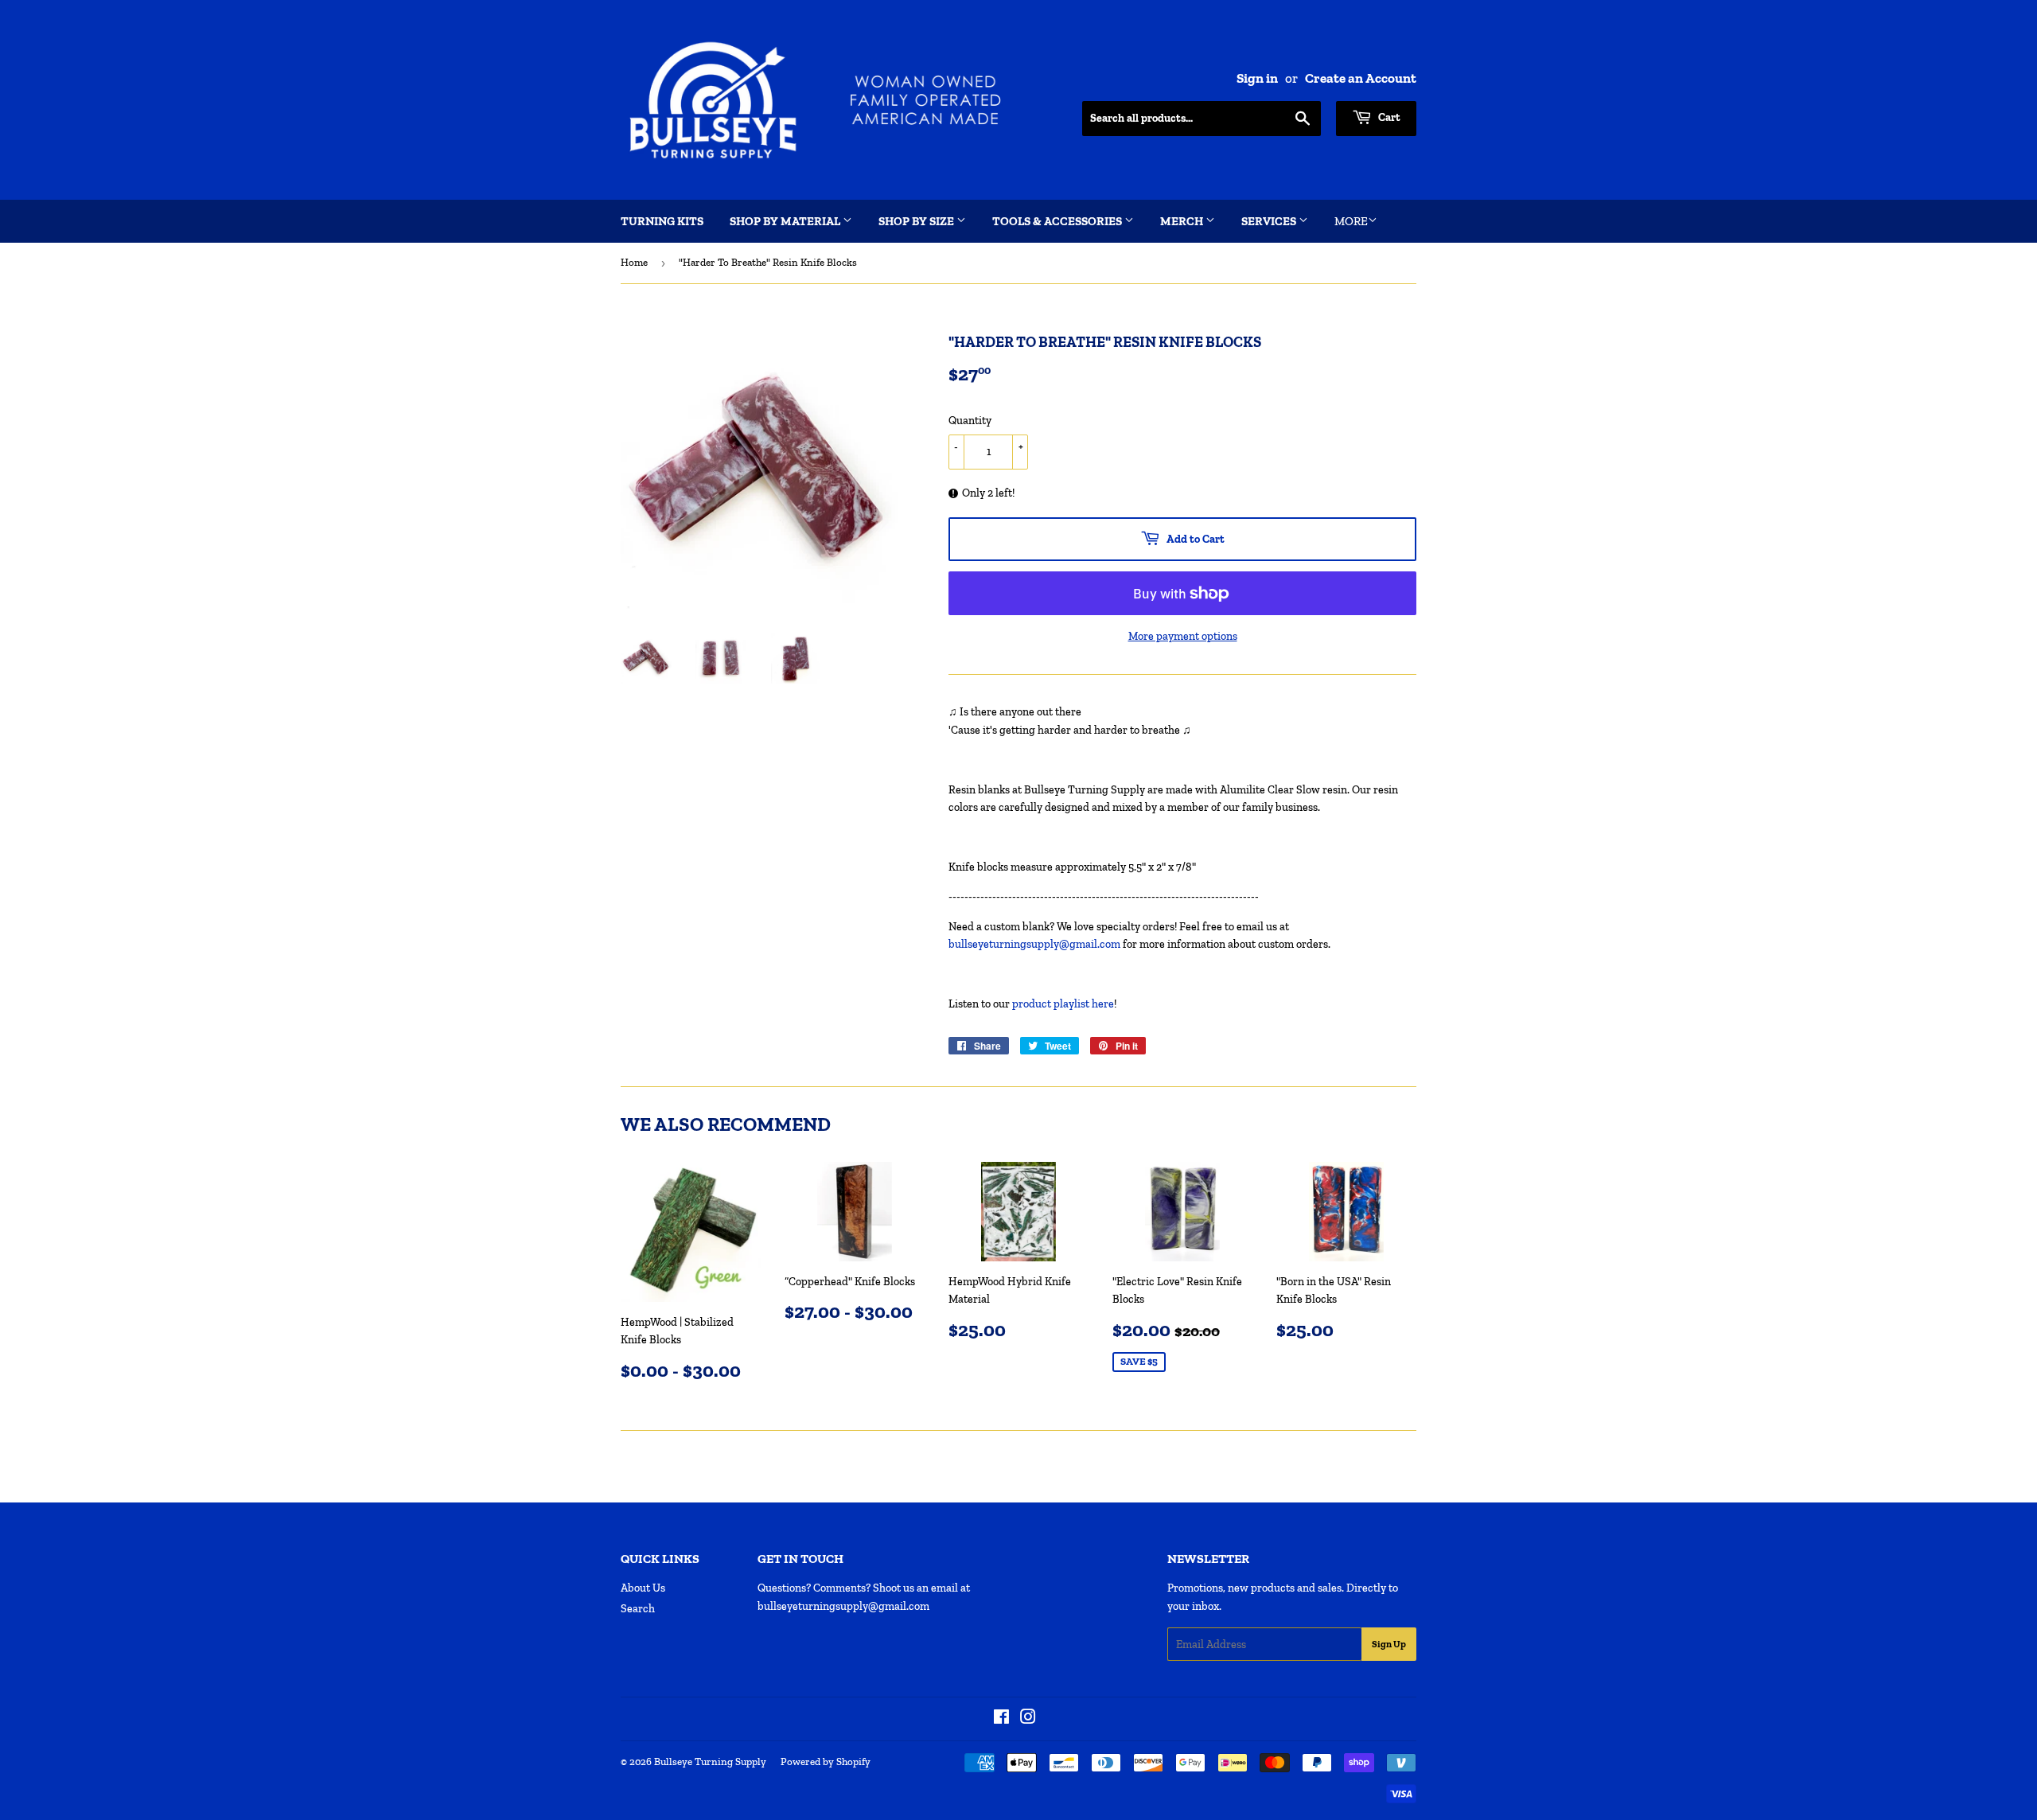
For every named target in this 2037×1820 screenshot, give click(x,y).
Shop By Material (786, 221)
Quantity (970, 421)
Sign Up (1389, 1644)
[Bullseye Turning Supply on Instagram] (1028, 1719)
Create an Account (1361, 78)
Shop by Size (917, 221)
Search (638, 1609)
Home (634, 262)
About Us (643, 1588)
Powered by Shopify (826, 1762)
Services (1270, 221)
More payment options (1183, 636)
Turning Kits (662, 221)
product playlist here (1063, 1004)
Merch (1183, 221)
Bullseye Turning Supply (710, 1762)
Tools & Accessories (1058, 221)
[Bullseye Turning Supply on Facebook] (1001, 1719)
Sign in (1257, 78)
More (1351, 221)
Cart (1388, 117)
